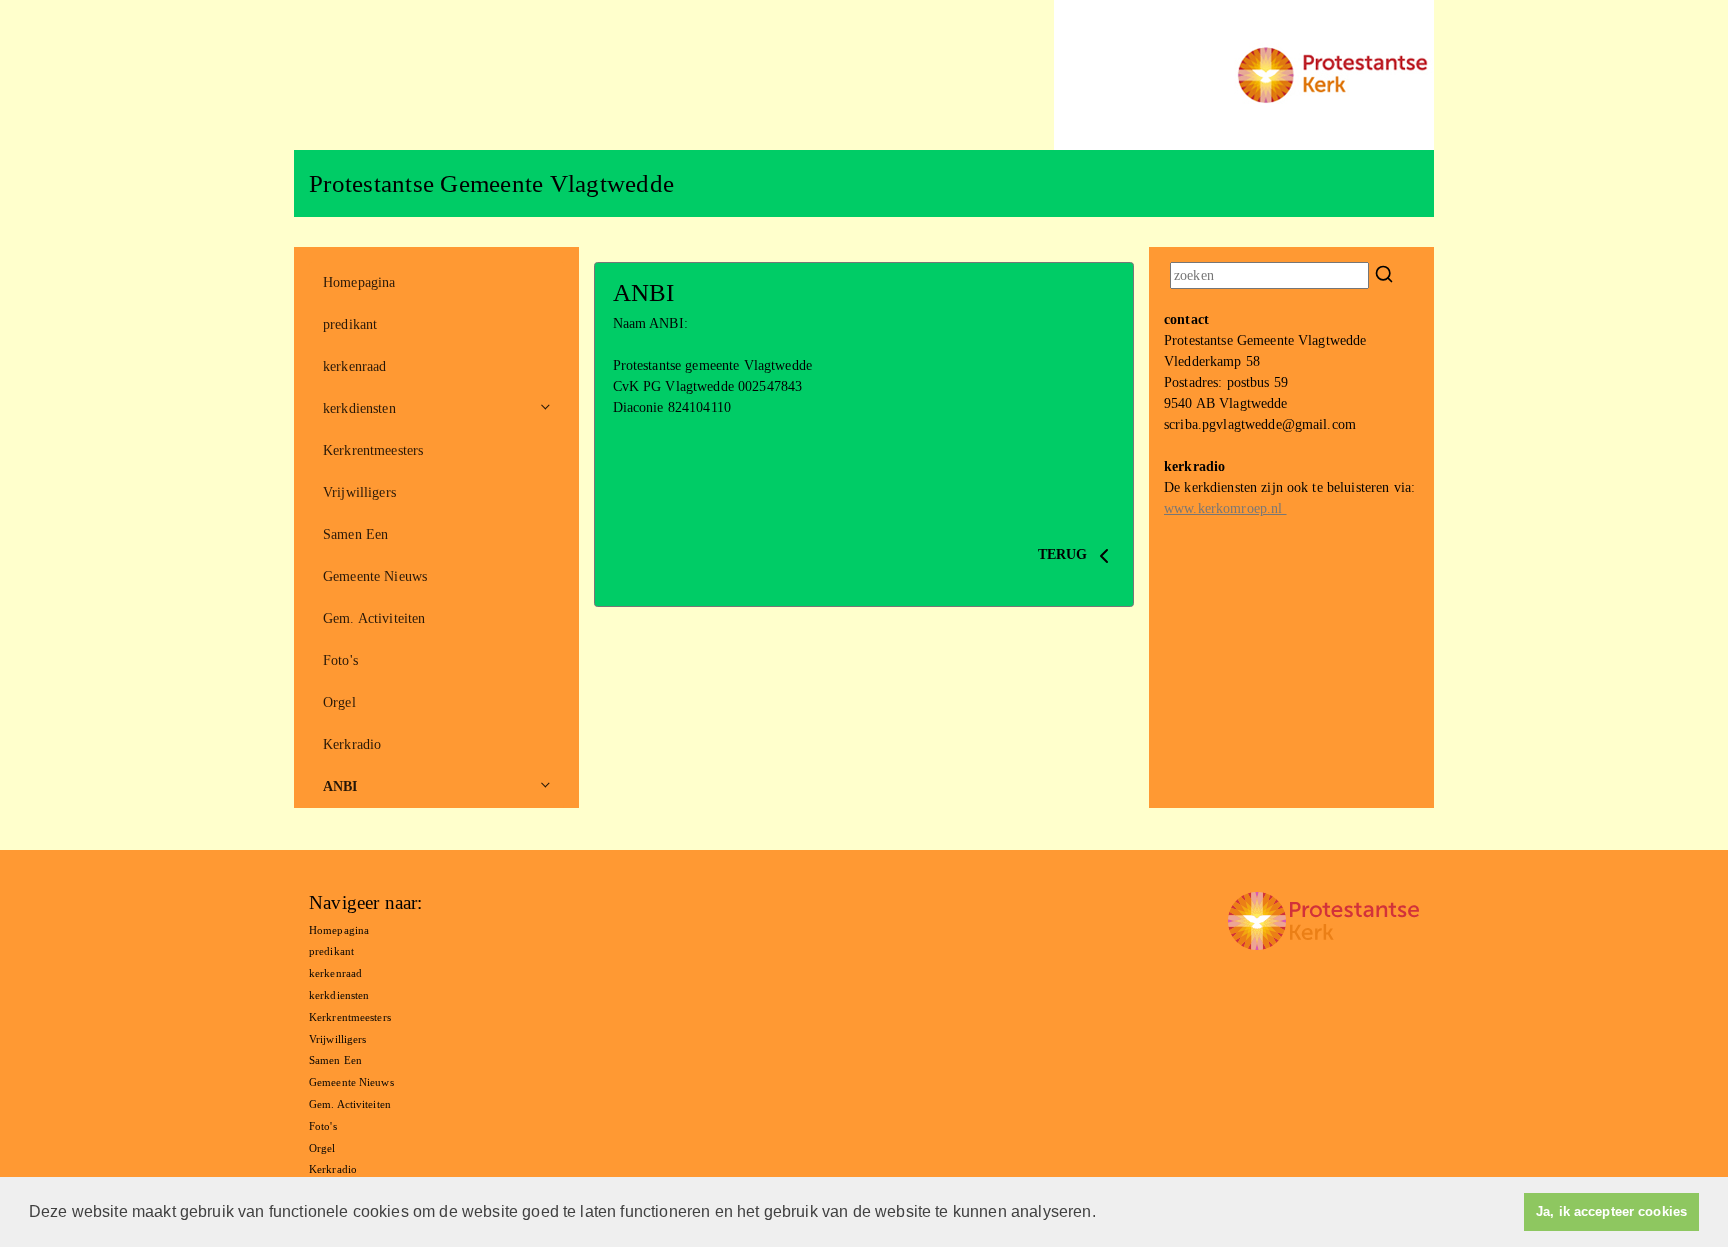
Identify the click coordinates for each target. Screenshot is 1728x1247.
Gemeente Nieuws (375, 576)
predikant (350, 324)
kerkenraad (354, 366)
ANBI (340, 786)
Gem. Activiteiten (374, 618)
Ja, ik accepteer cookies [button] (1611, 1212)
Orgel (339, 702)
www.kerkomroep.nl (1225, 508)
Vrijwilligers (359, 492)
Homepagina (359, 282)
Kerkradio (352, 744)
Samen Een (355, 534)
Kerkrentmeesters (373, 450)
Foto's (340, 660)
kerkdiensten (359, 408)
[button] (1103, 1214)
